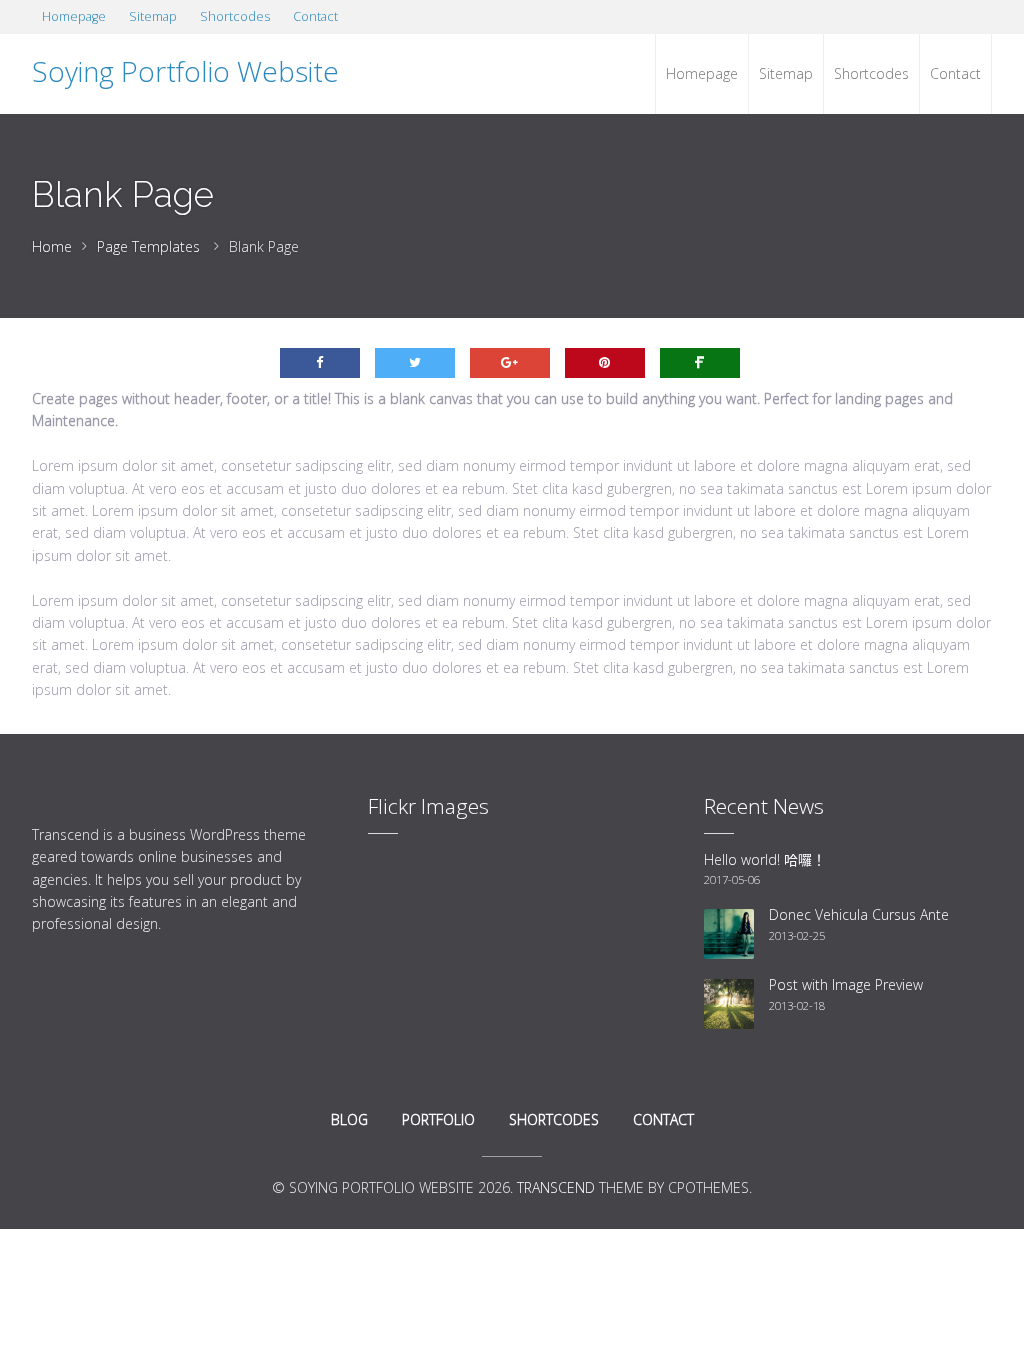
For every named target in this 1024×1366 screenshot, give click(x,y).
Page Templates (148, 246)
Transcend (556, 1187)
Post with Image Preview (846, 984)
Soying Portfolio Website (185, 71)
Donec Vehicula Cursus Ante (859, 914)
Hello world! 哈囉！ (765, 859)
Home (52, 246)
